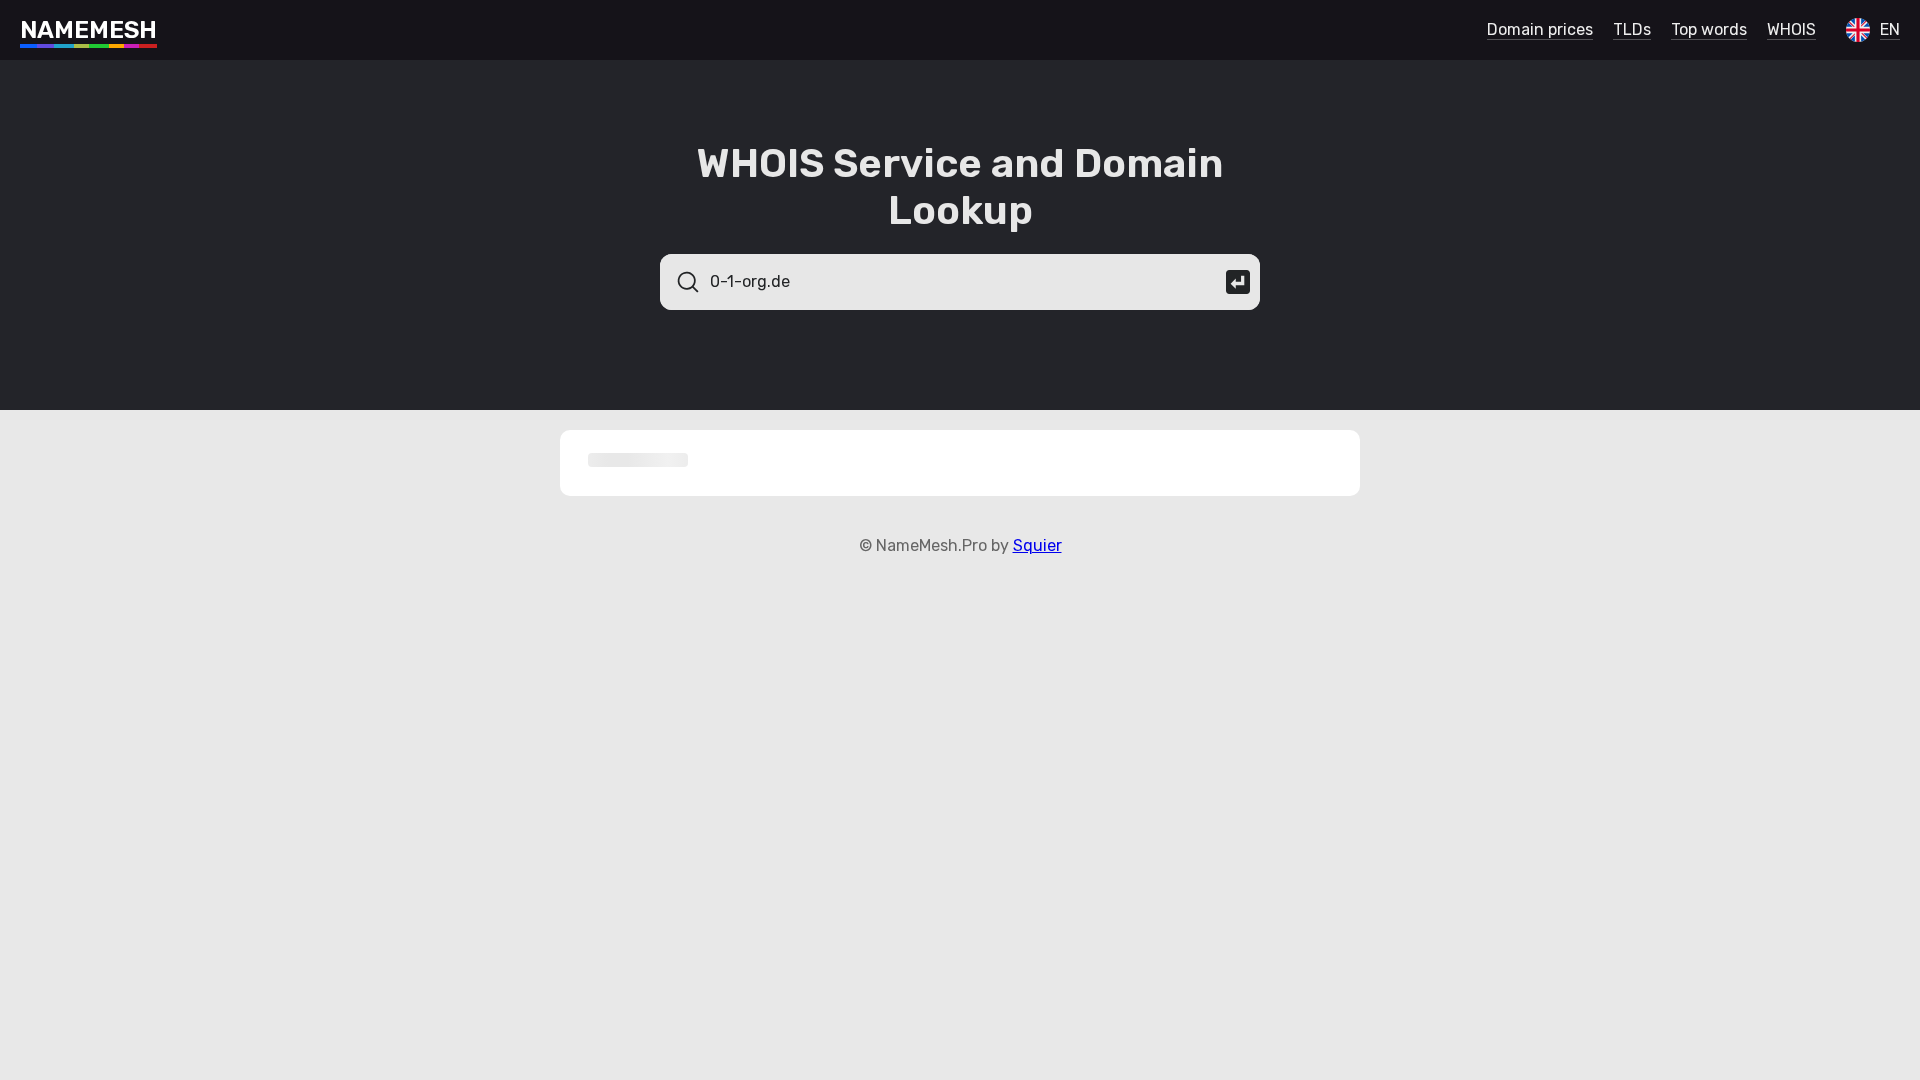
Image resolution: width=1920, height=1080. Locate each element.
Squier (1037, 545)
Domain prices (1540, 29)
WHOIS (1791, 29)
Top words (1709, 29)
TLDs (1632, 29)
